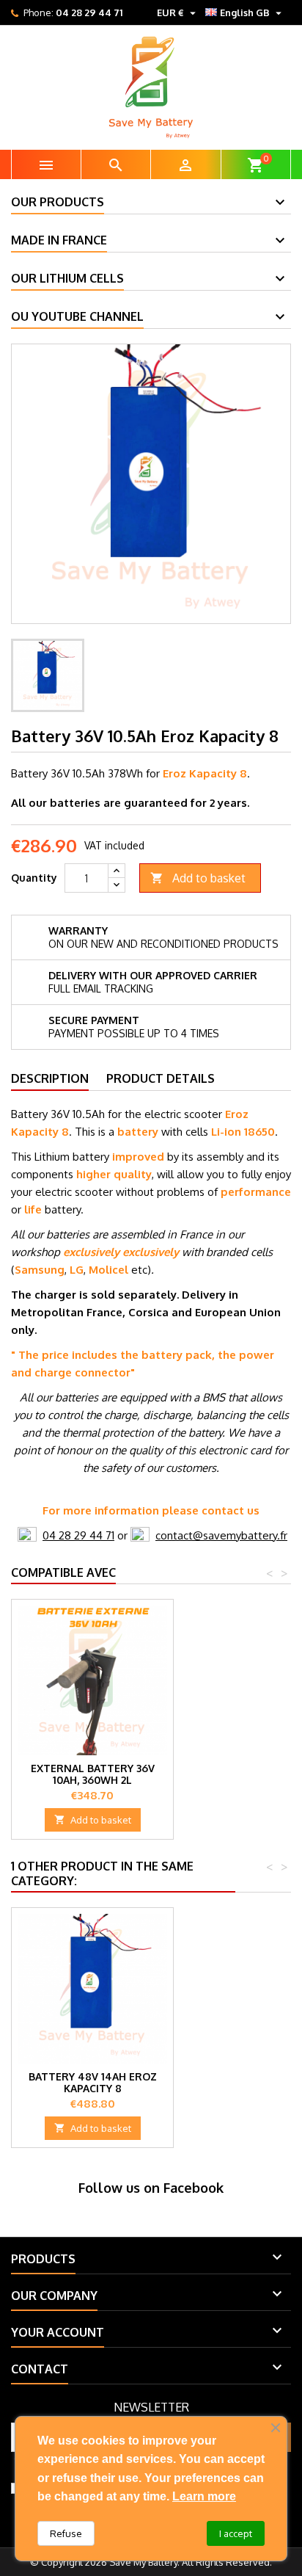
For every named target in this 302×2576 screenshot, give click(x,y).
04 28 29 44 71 (89, 12)
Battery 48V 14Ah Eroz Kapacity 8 (93, 2082)
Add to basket (198, 878)
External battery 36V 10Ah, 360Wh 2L (93, 1774)
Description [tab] (50, 1078)
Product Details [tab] (161, 1078)
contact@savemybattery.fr (221, 1535)
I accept (236, 2533)
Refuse (66, 2533)
